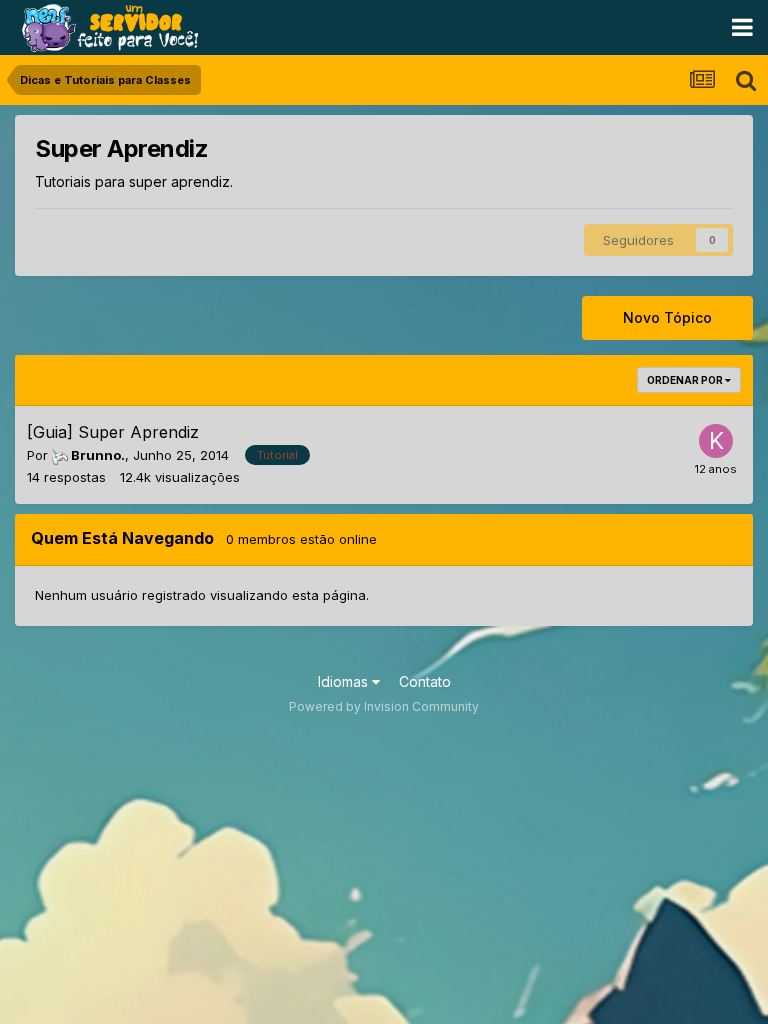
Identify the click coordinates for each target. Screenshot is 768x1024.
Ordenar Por (686, 380)
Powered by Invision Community (384, 706)
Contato (425, 681)
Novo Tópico (667, 317)
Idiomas (345, 681)
